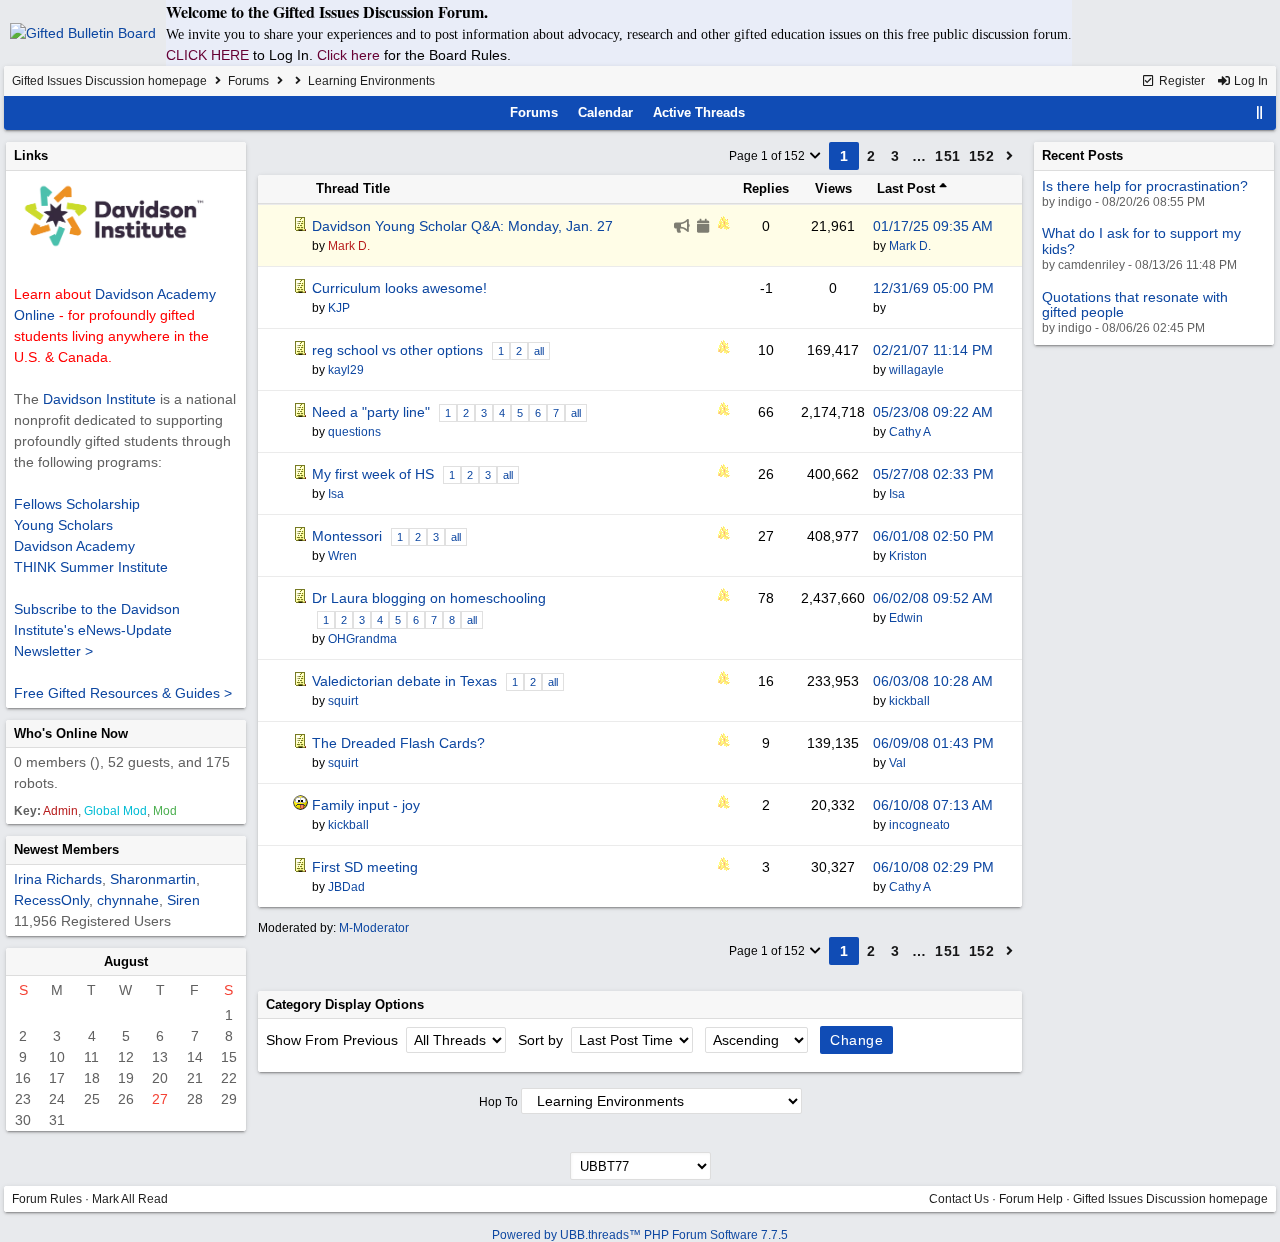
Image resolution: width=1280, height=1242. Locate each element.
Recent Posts (1082, 155)
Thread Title (353, 188)
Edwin (906, 618)
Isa (897, 494)
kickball (909, 701)
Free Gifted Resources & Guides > (123, 693)
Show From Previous (334, 1040)
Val (897, 763)
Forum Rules (47, 1199)
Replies (766, 188)
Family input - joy (366, 805)
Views (833, 188)
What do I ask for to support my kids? (1141, 240)
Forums (248, 81)
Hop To (498, 1102)
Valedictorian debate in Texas (404, 681)
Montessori (347, 536)
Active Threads (699, 112)
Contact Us (959, 1199)
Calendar (605, 112)
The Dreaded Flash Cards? (398, 743)
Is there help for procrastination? (1145, 186)
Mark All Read (130, 1199)
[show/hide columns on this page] (1260, 112)
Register (1180, 81)
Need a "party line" (371, 412)
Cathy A (910, 432)
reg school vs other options (397, 350)
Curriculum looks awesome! (399, 288)
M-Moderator (374, 928)
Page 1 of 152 (768, 156)
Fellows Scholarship (77, 504)
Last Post (908, 188)
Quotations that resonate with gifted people (1135, 304)
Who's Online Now (71, 733)
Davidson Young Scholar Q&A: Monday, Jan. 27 (462, 226)
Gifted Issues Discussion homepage (109, 81)
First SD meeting (365, 867)
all (539, 351)
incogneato (919, 825)
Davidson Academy (74, 546)
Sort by (542, 1040)
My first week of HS (373, 474)
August (126, 961)
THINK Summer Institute (91, 567)
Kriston (908, 556)
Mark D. (910, 246)
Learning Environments (371, 81)
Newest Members (66, 849)
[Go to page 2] (1010, 156)
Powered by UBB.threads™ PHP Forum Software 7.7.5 (640, 1235)
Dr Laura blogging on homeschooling (429, 598)
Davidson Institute (99, 399)
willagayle (916, 370)
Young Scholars (63, 525)
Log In (1249, 81)
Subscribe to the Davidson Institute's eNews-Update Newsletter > (97, 630)
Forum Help (1031, 1199)
